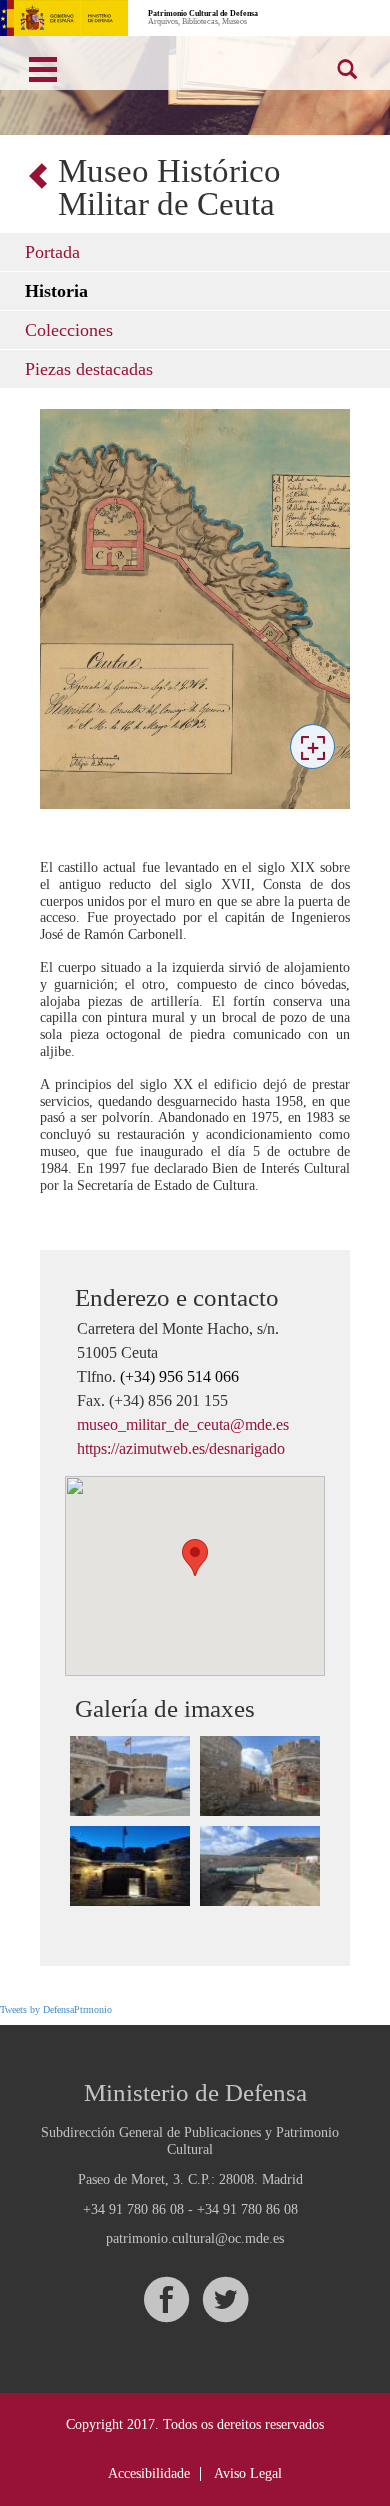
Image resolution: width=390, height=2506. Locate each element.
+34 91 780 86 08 (133, 2209)
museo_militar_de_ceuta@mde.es (183, 1424)
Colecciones (69, 330)
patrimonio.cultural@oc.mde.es (195, 2239)
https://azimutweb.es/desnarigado (181, 1448)
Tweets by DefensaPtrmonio (56, 2009)
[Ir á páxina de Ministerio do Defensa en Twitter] (225, 2299)
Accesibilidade (149, 2473)
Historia (56, 291)
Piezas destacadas (89, 369)
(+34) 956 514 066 (179, 1376)
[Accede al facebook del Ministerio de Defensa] (166, 2299)
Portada (52, 252)
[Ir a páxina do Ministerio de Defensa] (64, 18)
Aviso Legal (248, 2473)
